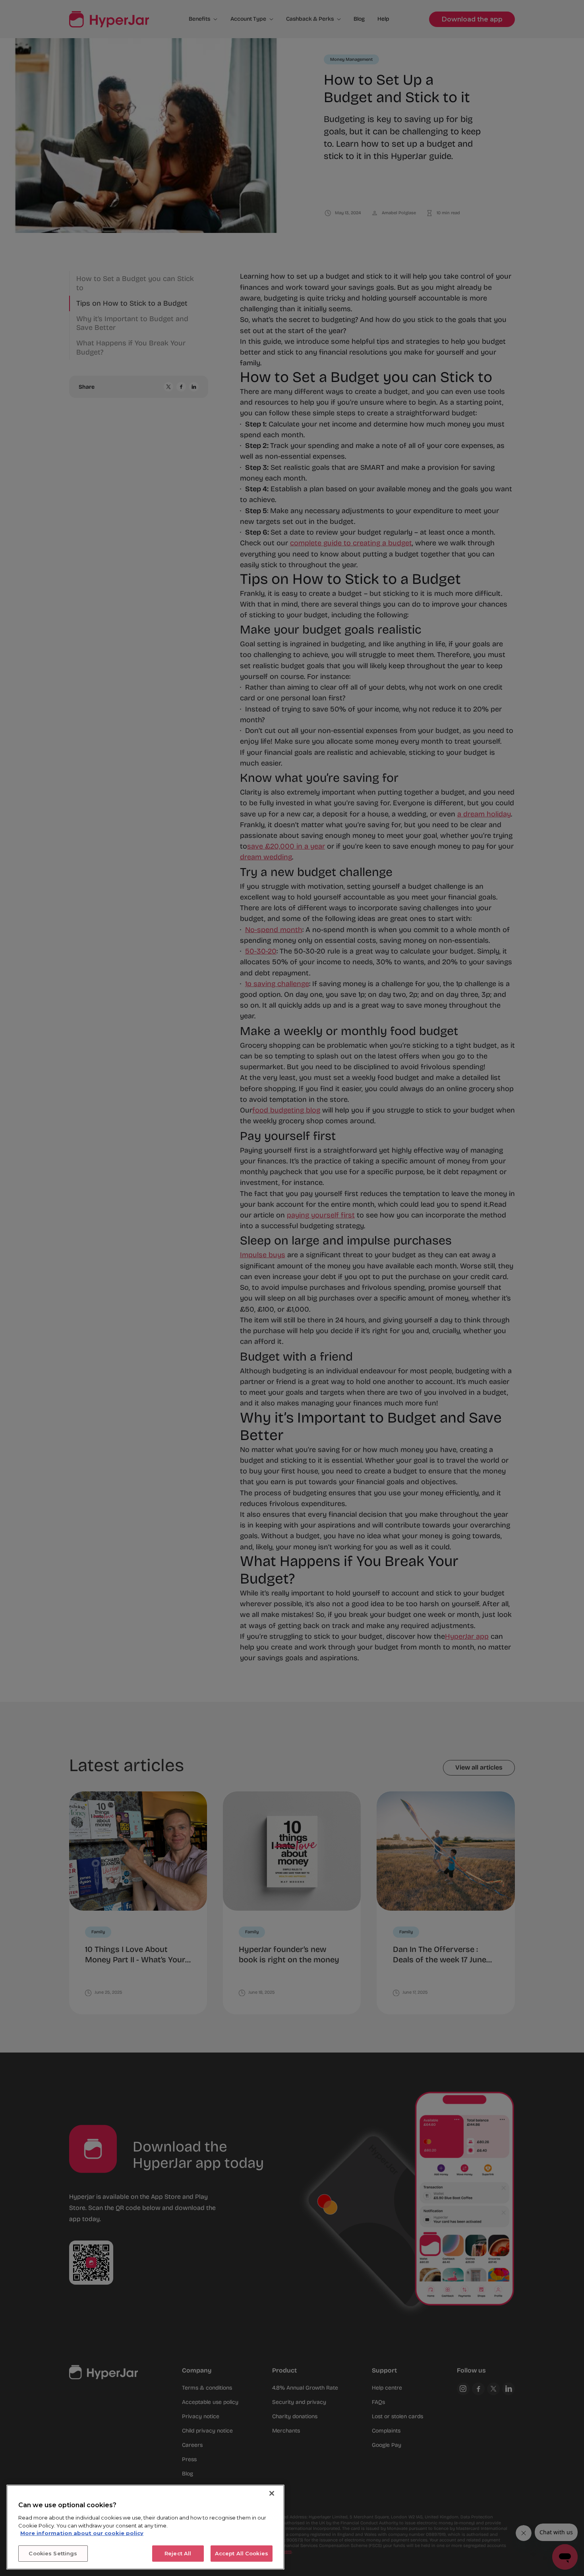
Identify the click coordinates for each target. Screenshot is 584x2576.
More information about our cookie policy (82, 2533)
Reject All (178, 2553)
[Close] (272, 2493)
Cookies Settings (53, 2553)
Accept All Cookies (242, 2553)
